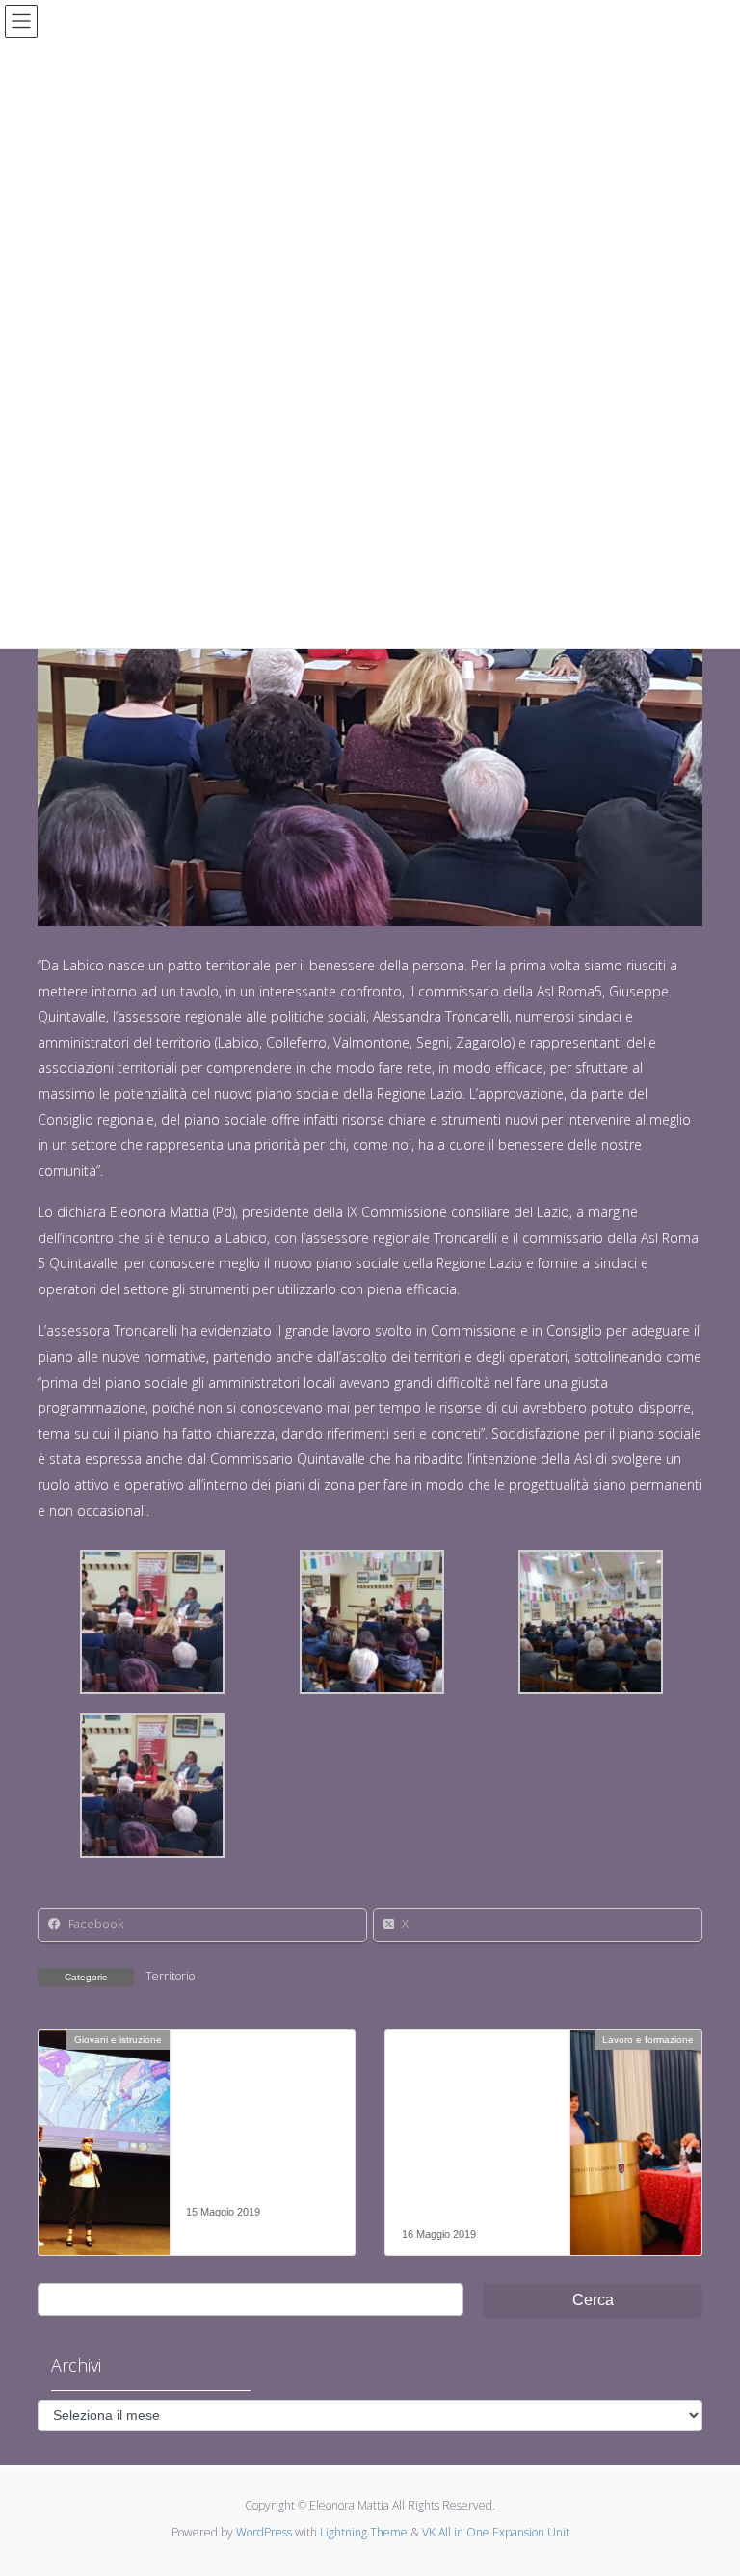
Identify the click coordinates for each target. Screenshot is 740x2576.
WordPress (264, 2532)
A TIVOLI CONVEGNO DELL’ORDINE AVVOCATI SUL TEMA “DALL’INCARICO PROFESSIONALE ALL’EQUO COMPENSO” (477, 2141)
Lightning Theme (364, 2532)
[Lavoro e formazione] (636, 2100)
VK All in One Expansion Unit (496, 2532)
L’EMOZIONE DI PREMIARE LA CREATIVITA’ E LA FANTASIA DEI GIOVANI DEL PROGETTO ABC (246, 2131)
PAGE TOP (705, 2482)
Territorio (170, 1976)
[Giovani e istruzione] (104, 2100)
